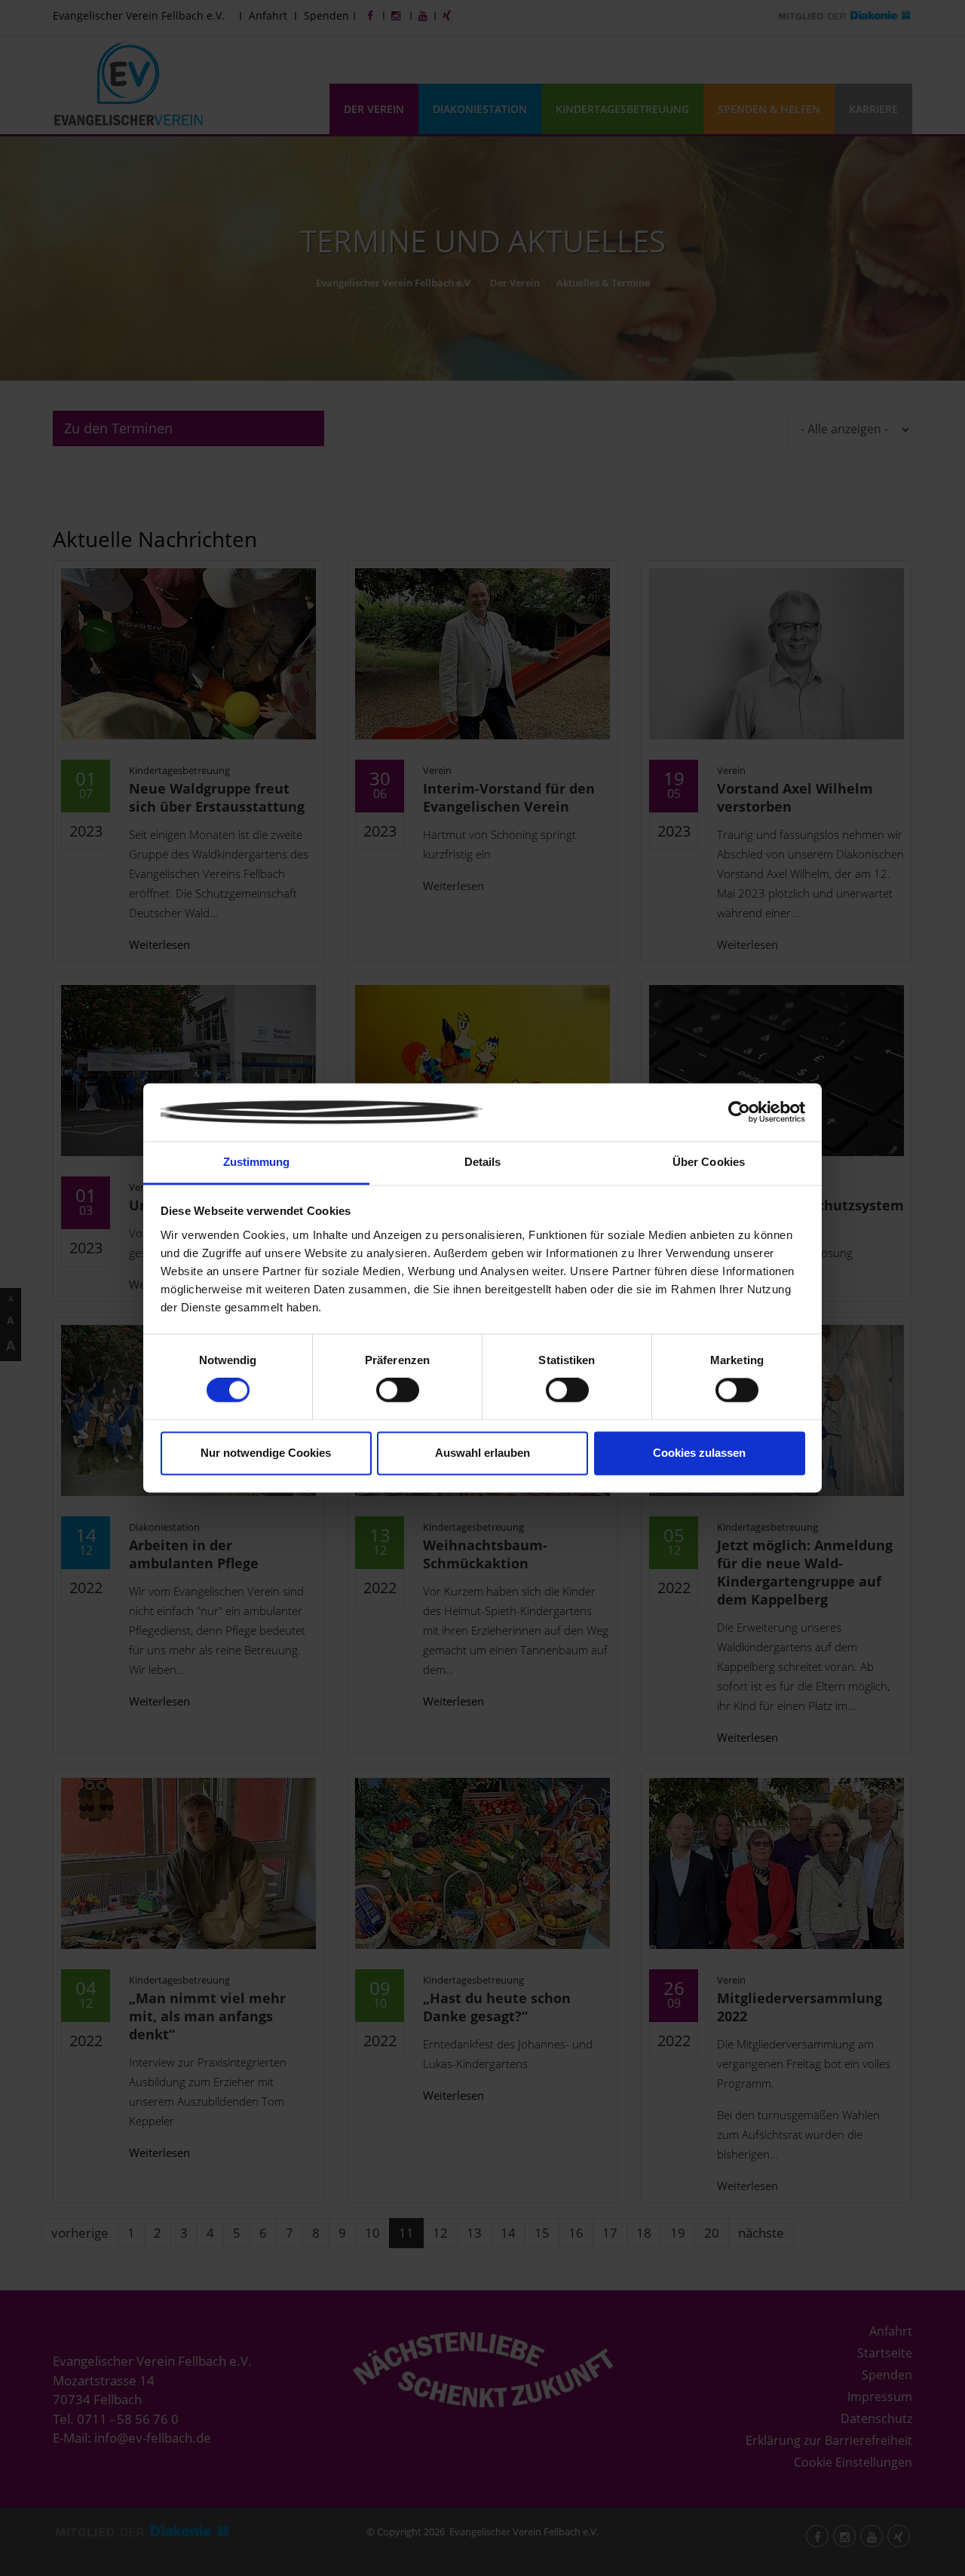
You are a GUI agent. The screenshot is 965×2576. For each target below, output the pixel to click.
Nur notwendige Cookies (266, 1453)
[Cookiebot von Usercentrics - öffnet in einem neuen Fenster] (739, 1112)
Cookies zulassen (699, 1453)
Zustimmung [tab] (257, 1162)
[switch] (398, 1390)
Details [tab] (483, 1162)
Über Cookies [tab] (709, 1162)
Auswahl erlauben (482, 1453)
